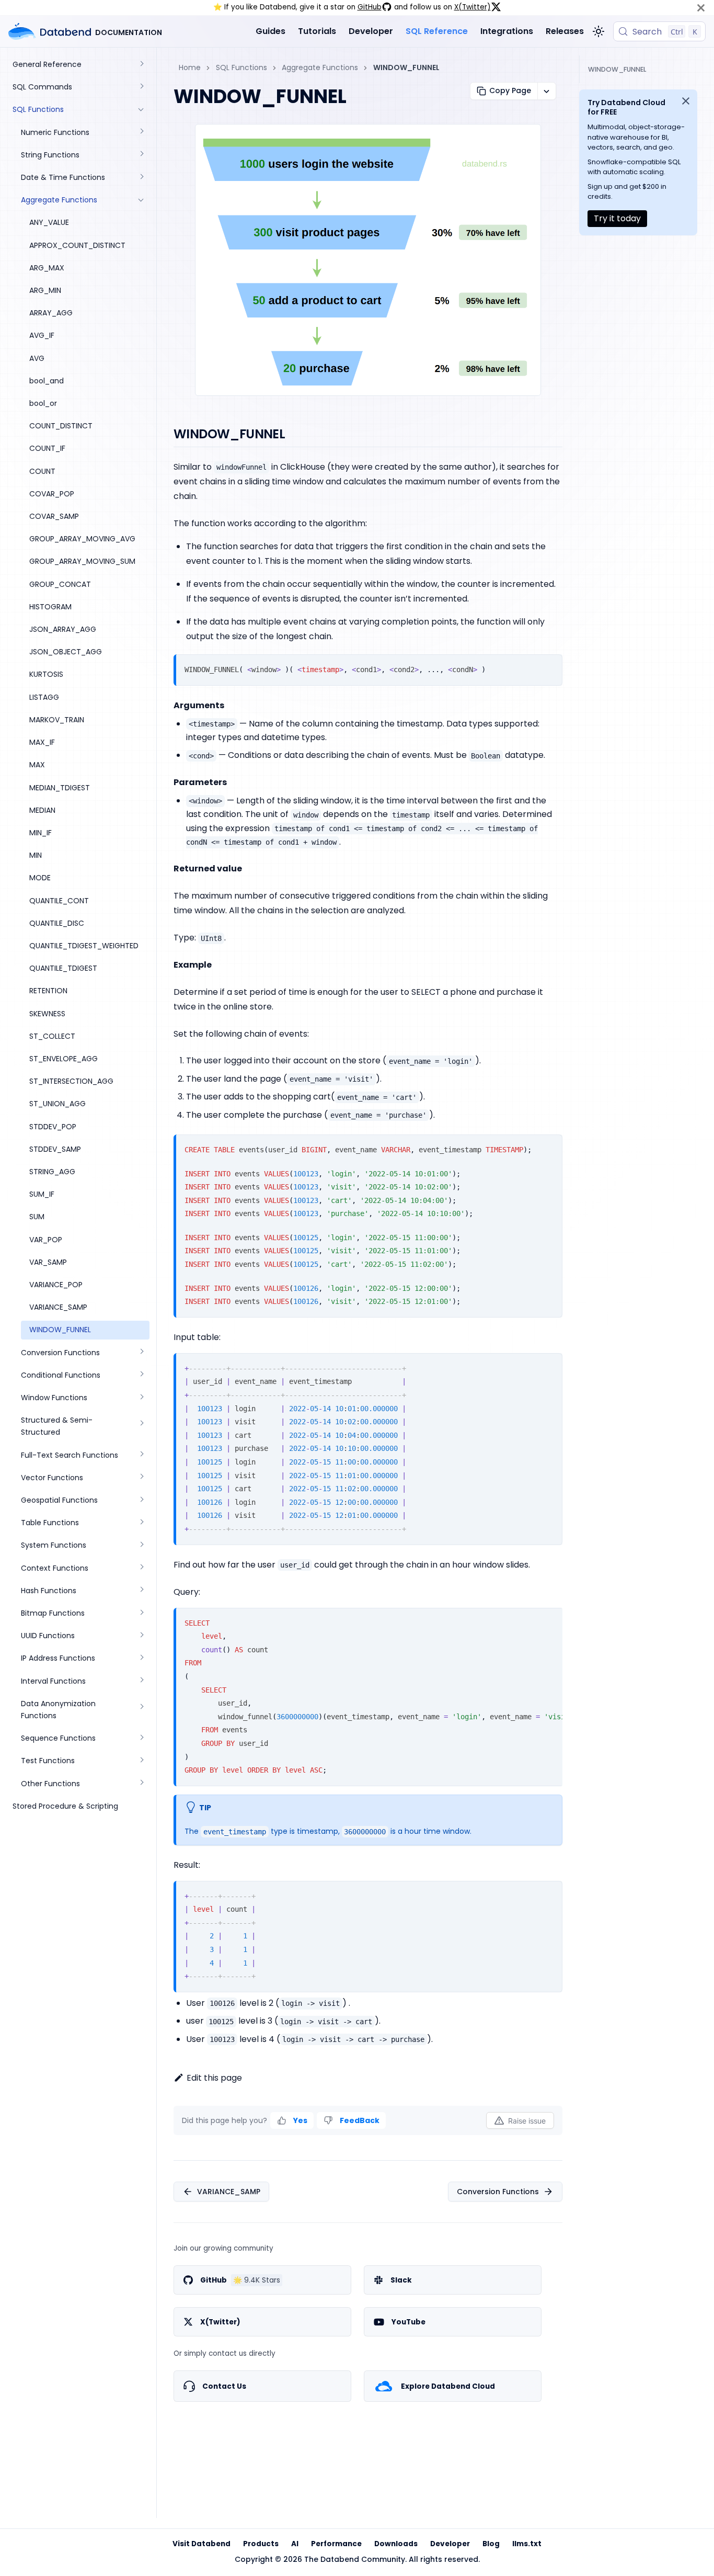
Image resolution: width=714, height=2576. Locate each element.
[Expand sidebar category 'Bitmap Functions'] (141, 1613)
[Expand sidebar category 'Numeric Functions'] (141, 133)
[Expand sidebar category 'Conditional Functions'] (141, 1375)
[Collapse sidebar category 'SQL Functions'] (141, 110)
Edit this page (214, 2078)
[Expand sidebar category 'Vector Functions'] (141, 1478)
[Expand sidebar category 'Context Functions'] (141, 1568)
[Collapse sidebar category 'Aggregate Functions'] (141, 200)
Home (190, 67)
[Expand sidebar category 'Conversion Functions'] (141, 1353)
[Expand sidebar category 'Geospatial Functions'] (141, 1500)
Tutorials (317, 31)
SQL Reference (437, 31)
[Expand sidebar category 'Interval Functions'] (141, 1681)
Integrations (507, 31)
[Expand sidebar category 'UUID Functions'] (141, 1636)
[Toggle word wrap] (532, 1620)
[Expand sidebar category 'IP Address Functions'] (141, 1658)
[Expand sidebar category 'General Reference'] (141, 65)
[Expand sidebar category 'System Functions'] (141, 1545)
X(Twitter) (473, 7)
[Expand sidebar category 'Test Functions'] (141, 1761)
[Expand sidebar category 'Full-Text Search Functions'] (141, 1455)
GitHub (370, 7)
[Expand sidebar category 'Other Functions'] (141, 1784)
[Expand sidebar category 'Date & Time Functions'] (141, 178)
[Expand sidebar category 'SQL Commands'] (141, 87)
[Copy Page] (546, 91)
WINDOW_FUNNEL (617, 69)
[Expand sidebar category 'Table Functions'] (141, 1523)
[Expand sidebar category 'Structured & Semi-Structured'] (141, 1426)
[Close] (701, 8)
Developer (371, 31)
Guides (270, 31)
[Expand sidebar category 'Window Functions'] (141, 1398)
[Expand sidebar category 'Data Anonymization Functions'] (141, 1710)
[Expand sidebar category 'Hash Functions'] (141, 1591)
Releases (565, 31)
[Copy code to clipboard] (550, 667)
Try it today (617, 218)
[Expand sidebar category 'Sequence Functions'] (141, 1738)
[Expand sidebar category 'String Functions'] (141, 155)
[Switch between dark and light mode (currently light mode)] (598, 31)
